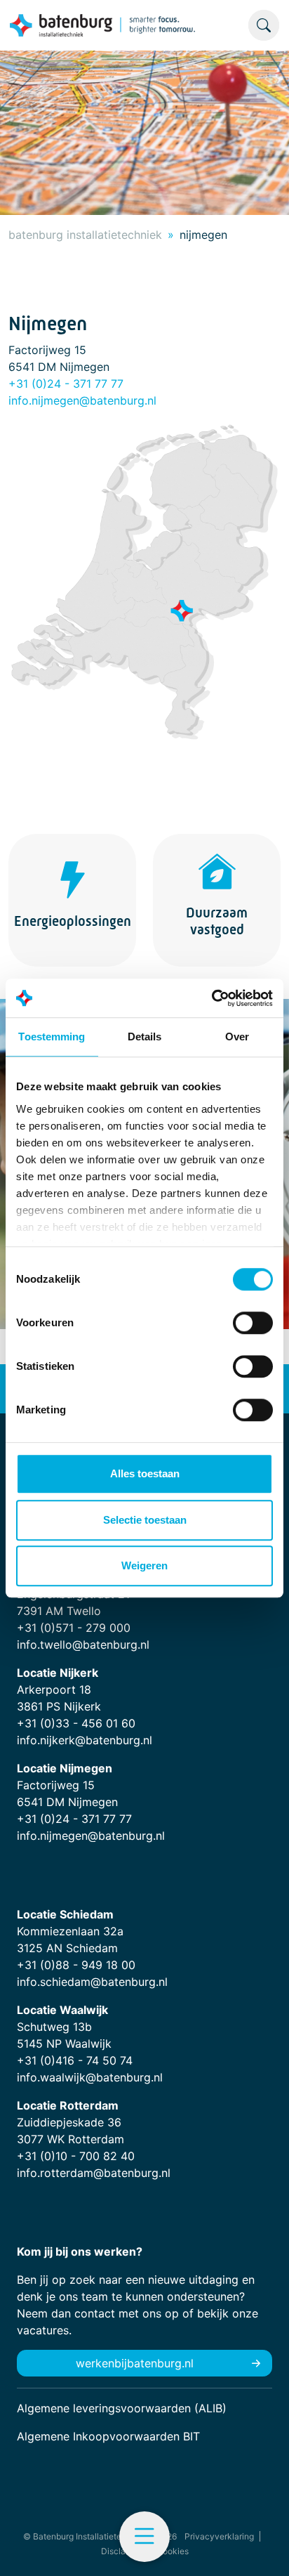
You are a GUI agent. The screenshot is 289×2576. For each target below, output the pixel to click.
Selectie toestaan (145, 1520)
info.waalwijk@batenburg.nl (90, 2077)
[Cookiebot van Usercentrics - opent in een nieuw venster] (211, 998)
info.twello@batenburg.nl (83, 1645)
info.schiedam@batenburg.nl (92, 1982)
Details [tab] (145, 1037)
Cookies (173, 2551)
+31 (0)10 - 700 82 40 (76, 2156)
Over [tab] (237, 1037)
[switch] (253, 1323)
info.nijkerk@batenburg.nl (85, 1740)
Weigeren (144, 1565)
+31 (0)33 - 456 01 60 (76, 1723)
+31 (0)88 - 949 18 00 (76, 1965)
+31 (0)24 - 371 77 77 (66, 384)
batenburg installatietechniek (85, 235)
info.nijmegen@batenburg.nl (82, 400)
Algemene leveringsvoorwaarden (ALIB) (122, 2408)
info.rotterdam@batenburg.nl (94, 2173)
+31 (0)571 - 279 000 (74, 1628)
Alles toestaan (145, 1473)
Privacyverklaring (219, 2536)
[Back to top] (261, 2548)
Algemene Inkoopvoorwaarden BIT (108, 2436)
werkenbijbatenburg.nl (135, 2363)
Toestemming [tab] (52, 1037)
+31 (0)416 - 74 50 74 (75, 2060)
